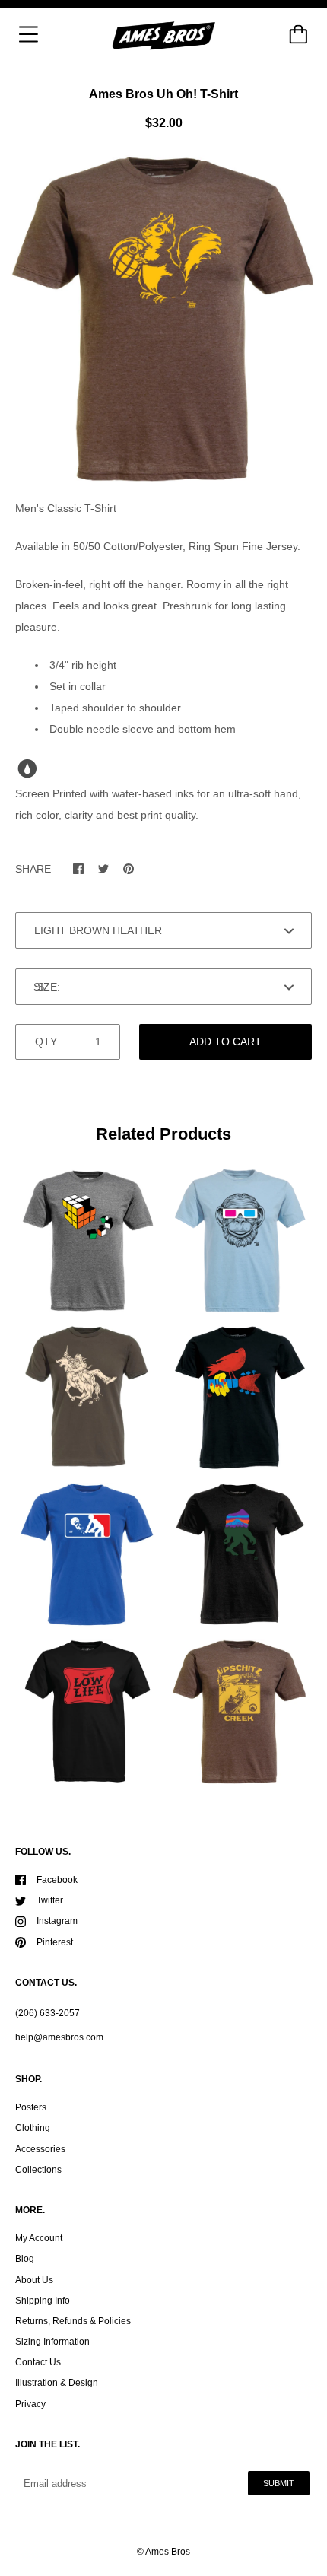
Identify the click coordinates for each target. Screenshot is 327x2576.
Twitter (50, 1900)
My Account (39, 2238)
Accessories (40, 2149)
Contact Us (38, 2362)
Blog (25, 2259)
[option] (163, 319)
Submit (279, 2483)
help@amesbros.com (59, 2037)
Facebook (57, 1880)
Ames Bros (168, 2552)
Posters (31, 2107)
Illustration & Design (57, 2383)
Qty (46, 1042)
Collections (38, 2170)
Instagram (57, 1921)
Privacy (30, 2404)
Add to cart (225, 1042)
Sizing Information (52, 2342)
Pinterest (55, 1942)
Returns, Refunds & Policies (73, 2321)
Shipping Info (43, 2301)
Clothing (33, 2128)
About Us (34, 2280)
